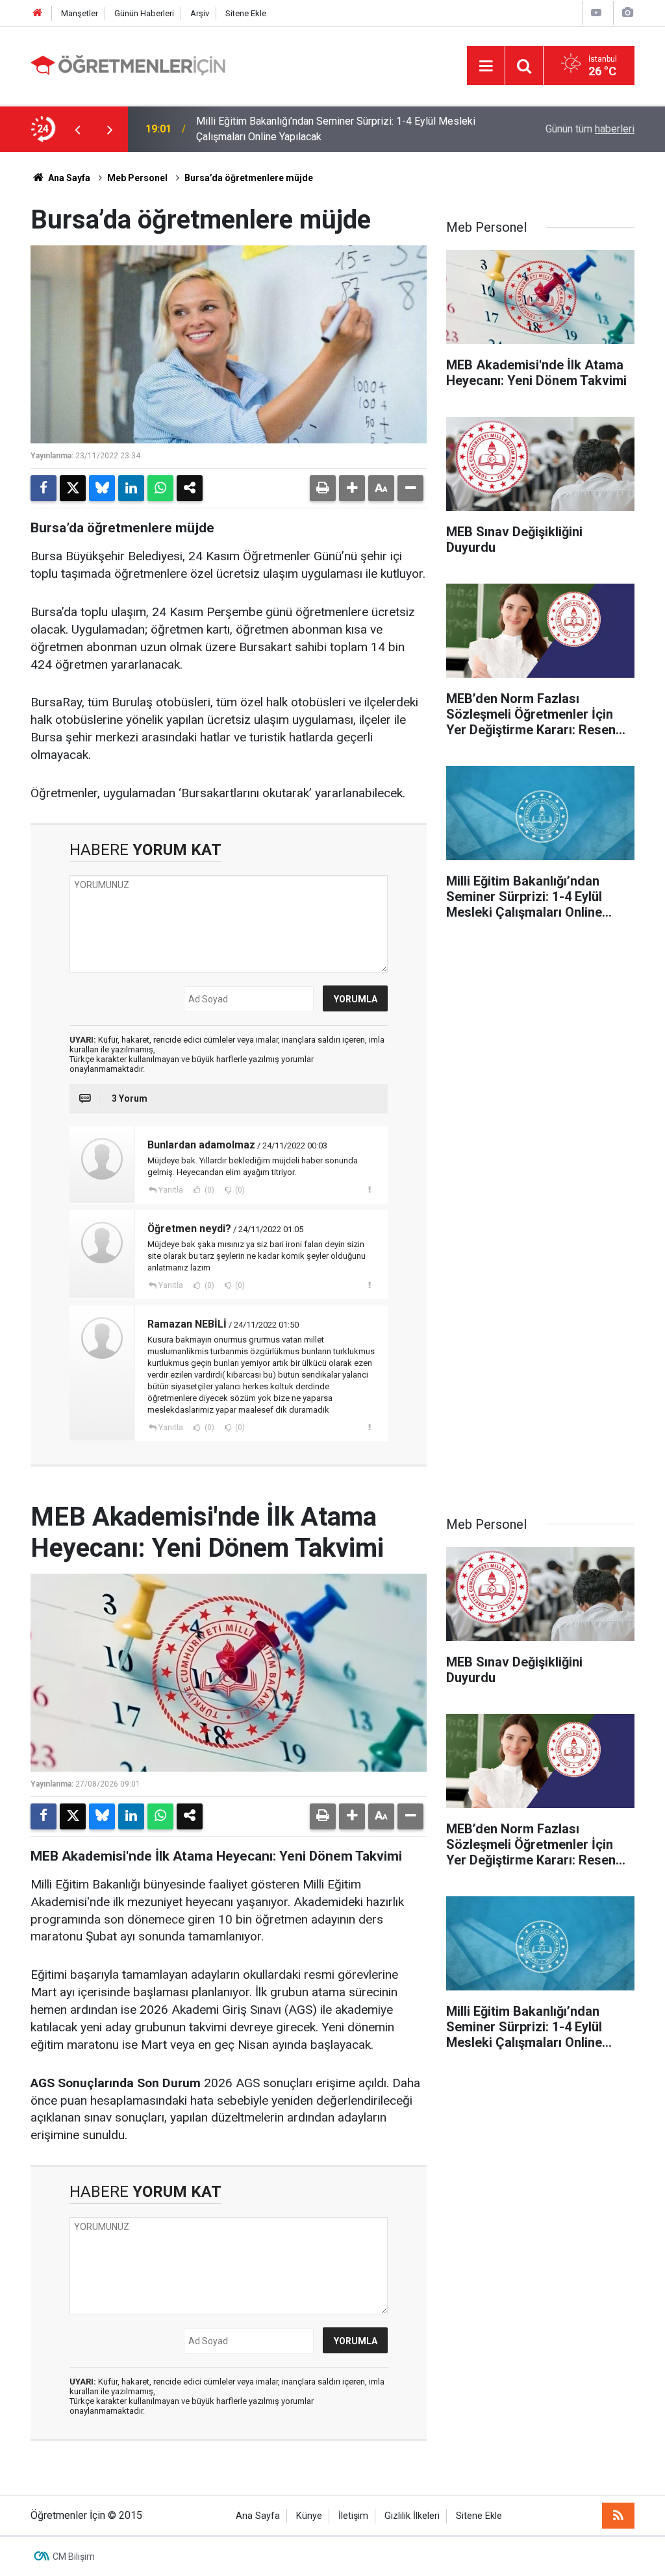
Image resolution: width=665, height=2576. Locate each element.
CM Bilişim (74, 2557)
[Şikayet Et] (369, 1189)
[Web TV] (596, 13)
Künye (309, 2516)
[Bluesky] (102, 488)
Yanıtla (171, 1190)
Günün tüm (590, 129)
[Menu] (486, 66)
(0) (208, 1190)
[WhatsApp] (160, 488)
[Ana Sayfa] (38, 13)
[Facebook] (44, 488)
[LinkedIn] (131, 488)
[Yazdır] (323, 488)
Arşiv (200, 13)
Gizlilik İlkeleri (412, 2516)
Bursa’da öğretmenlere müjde (249, 178)
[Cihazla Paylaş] (190, 488)
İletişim (353, 2516)
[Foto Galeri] (627, 13)
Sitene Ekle (246, 13)
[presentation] (77, 129)
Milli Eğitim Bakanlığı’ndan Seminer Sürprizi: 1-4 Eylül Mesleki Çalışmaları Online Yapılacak (336, 129)
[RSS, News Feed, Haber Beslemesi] (618, 2516)
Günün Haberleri (144, 13)
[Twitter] (73, 488)
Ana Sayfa (68, 178)
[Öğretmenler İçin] (128, 65)
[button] (352, 488)
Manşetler (80, 13)
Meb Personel (137, 178)
